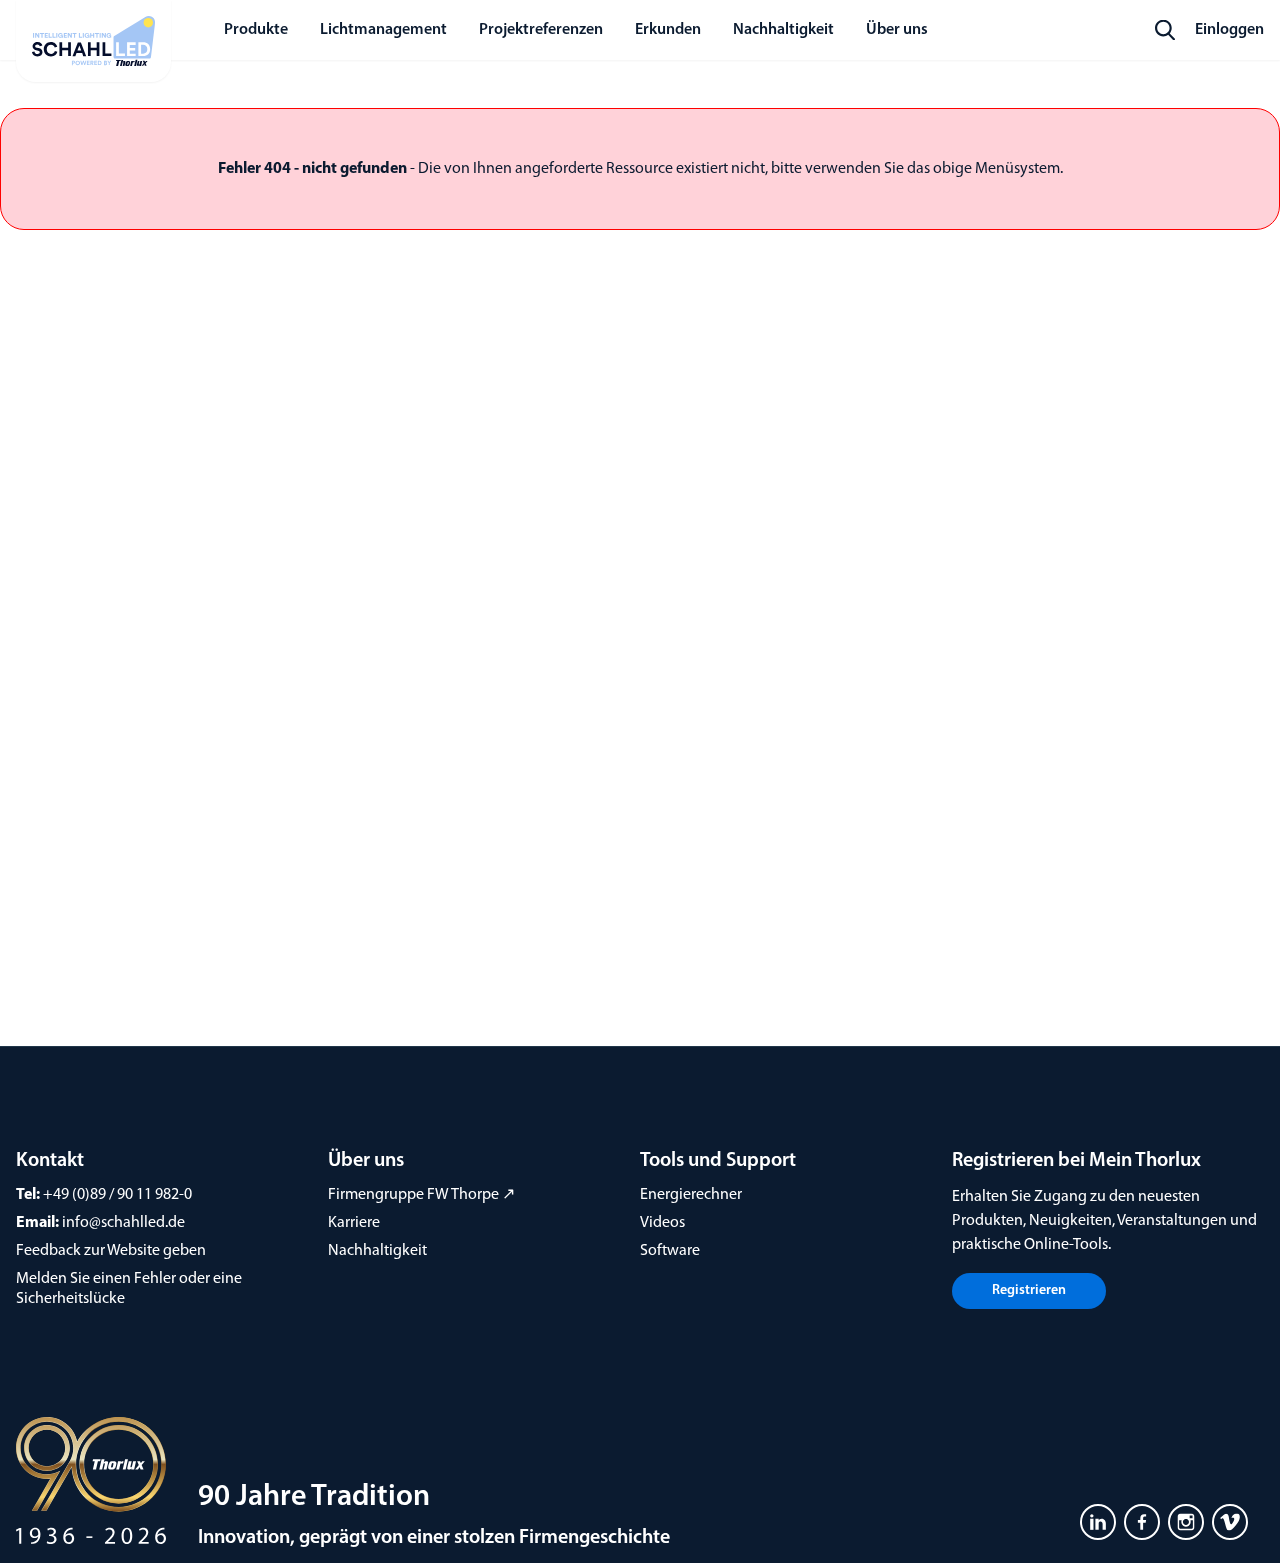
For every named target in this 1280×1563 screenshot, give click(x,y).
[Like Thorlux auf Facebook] (1142, 1522)
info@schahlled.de (123, 1223)
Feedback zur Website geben (111, 1251)
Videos (662, 1223)
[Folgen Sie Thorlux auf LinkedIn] (1098, 1522)
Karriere (354, 1223)
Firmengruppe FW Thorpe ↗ (421, 1195)
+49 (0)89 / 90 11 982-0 (117, 1195)
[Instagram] (1186, 1522)
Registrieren (1029, 1290)
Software (670, 1251)
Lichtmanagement (383, 30)
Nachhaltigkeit (377, 1251)
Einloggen (1229, 30)
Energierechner (691, 1195)
